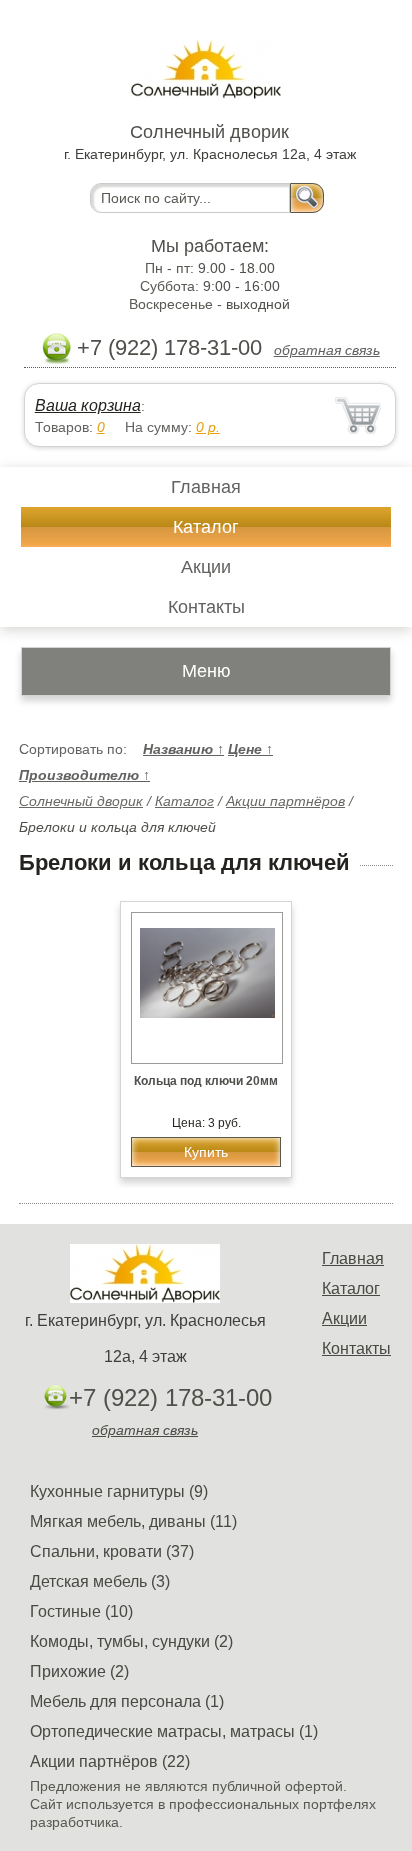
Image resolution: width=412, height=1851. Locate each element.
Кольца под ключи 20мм (206, 1081)
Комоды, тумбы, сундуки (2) (131, 1641)
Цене (250, 749)
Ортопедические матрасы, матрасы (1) (174, 1731)
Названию (183, 749)
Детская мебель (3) (100, 1581)
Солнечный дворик (81, 801)
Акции (206, 567)
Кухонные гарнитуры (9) (119, 1491)
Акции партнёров (285, 801)
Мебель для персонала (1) (127, 1701)
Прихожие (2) (79, 1671)
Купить (206, 1152)
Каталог (206, 527)
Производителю (84, 775)
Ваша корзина (88, 405)
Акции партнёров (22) (110, 1761)
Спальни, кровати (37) (112, 1551)
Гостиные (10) (81, 1611)
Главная (206, 487)
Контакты (206, 607)
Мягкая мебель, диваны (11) (133, 1521)
